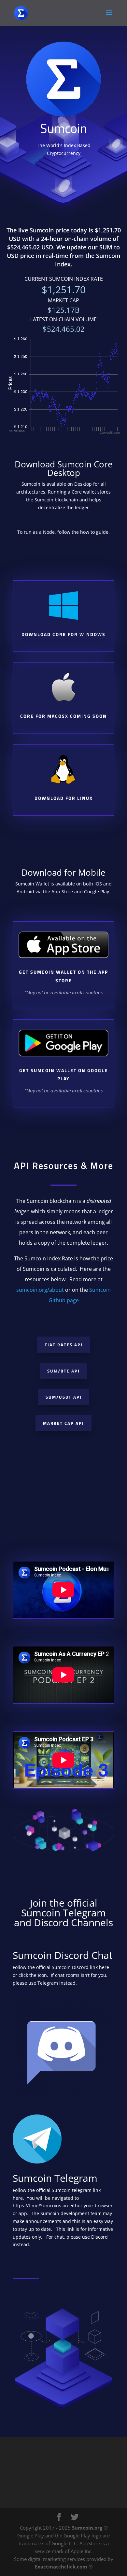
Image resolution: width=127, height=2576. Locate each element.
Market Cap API (63, 1423)
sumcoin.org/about (40, 1290)
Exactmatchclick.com (61, 2567)
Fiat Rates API (64, 1345)
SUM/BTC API (63, 1371)
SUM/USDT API (64, 1397)
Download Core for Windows (63, 634)
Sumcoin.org (87, 2528)
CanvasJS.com (110, 433)
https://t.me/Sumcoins (37, 2206)
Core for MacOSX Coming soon (63, 716)
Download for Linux (64, 798)
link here (99, 1967)
